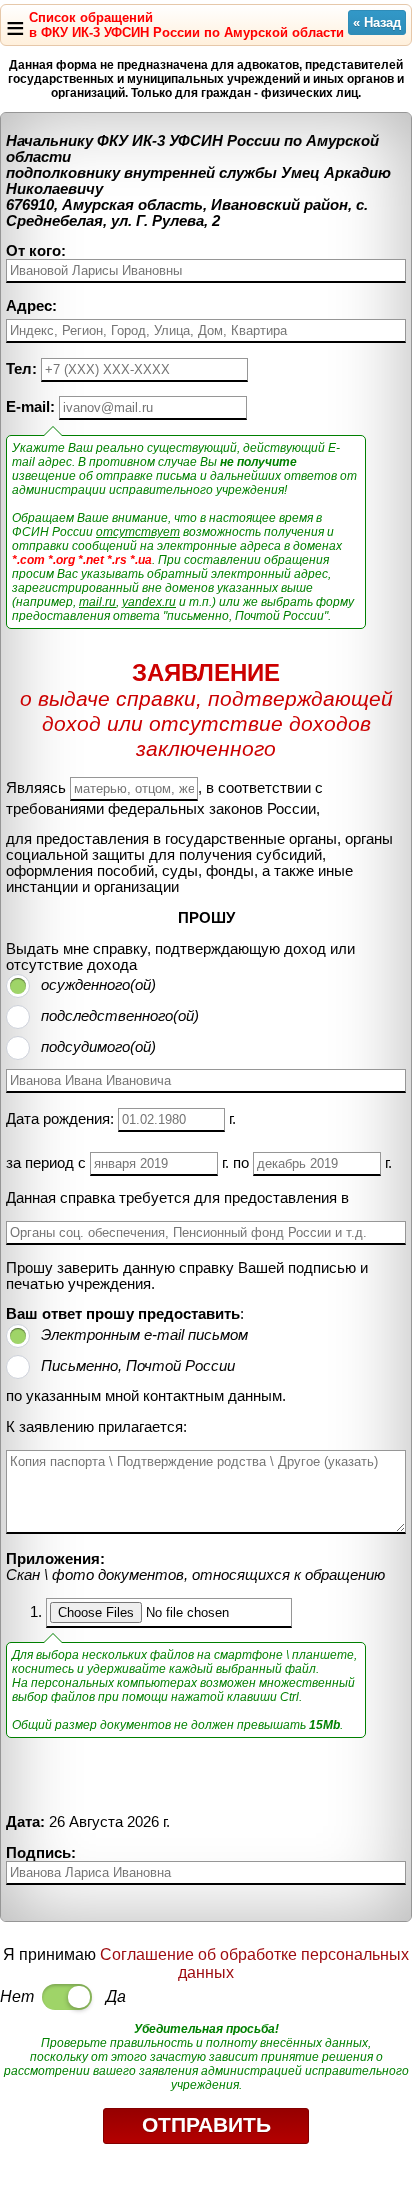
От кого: (36, 251)
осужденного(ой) (98, 985)
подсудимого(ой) (98, 1047)
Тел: (21, 369)
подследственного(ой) (120, 1016)
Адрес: (31, 306)
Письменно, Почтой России (138, 1366)
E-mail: (30, 407)
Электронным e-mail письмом (144, 1335)
